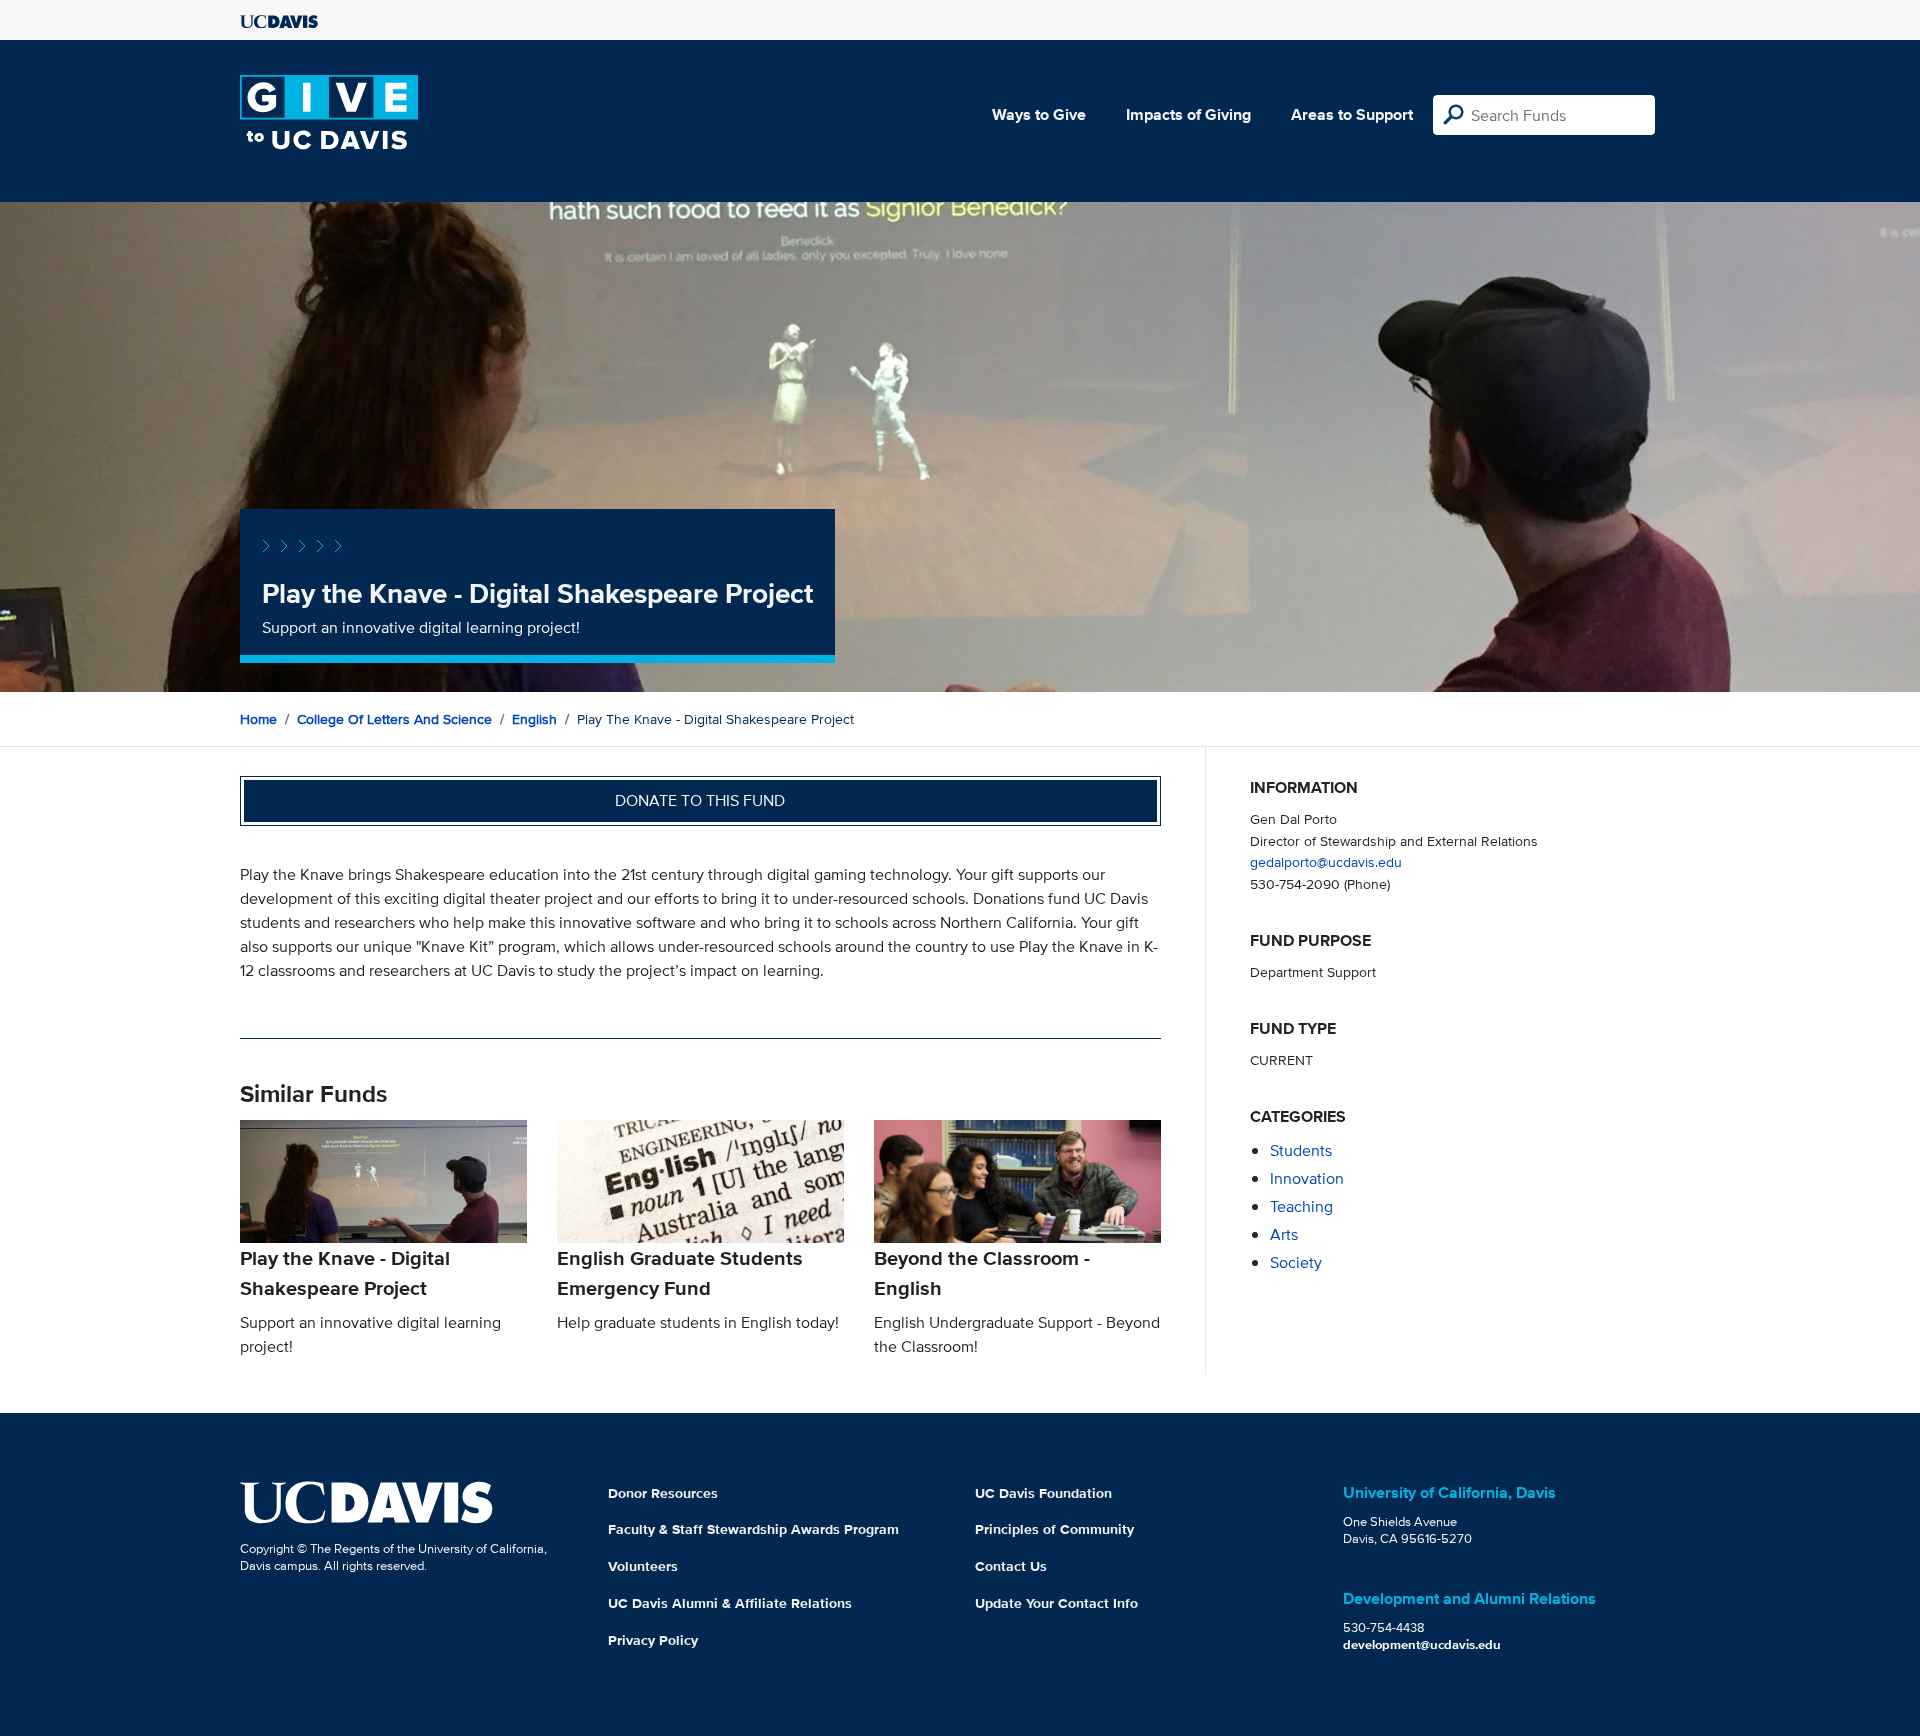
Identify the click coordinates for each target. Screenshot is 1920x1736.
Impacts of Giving (1188, 114)
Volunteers (643, 1566)
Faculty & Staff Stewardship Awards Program (753, 1529)
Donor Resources (663, 1493)
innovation (1307, 1178)
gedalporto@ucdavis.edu (1326, 861)
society (1296, 1262)
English (534, 719)
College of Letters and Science (394, 719)
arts (1284, 1234)
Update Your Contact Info (1056, 1603)
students (1301, 1150)
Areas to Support (1352, 114)
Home (258, 719)
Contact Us (1011, 1566)
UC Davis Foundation (1043, 1493)
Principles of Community (1054, 1529)
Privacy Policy (653, 1640)
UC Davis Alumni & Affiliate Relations (730, 1603)
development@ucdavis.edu (1422, 1644)
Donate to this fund (700, 800)
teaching (1301, 1206)
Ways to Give (1039, 114)
